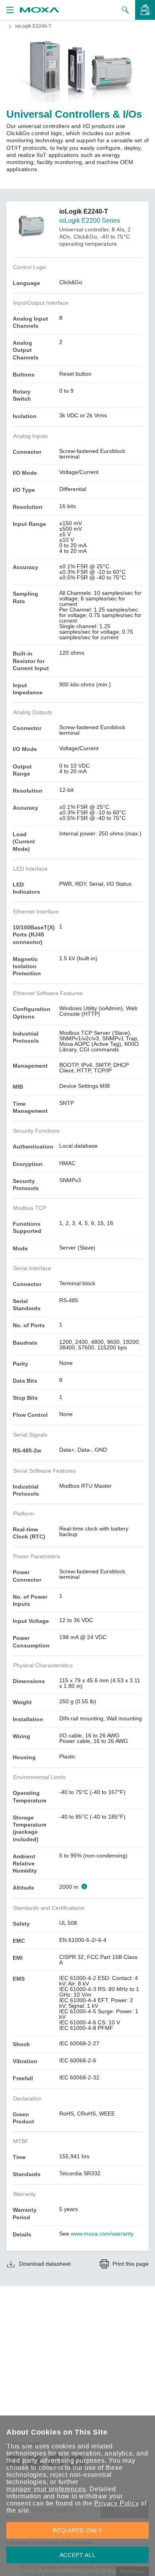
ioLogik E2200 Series (90, 221)
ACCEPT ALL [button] (78, 2555)
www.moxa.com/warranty (102, 2234)
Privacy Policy (116, 2503)
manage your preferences (46, 2489)
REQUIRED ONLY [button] (77, 2530)
